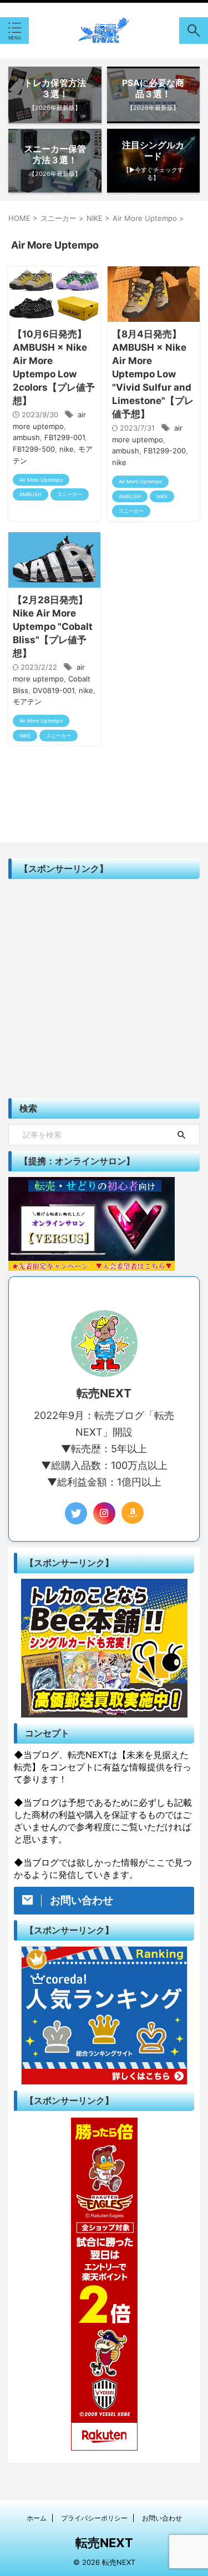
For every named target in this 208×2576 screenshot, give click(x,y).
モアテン (27, 701)
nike (67, 449)
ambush (26, 437)
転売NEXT (104, 2543)
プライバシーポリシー (94, 2518)
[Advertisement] (104, 989)
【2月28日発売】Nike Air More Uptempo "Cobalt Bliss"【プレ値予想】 (53, 627)
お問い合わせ (162, 2518)
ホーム (37, 2518)
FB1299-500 (34, 449)
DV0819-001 (54, 690)
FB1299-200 (165, 451)
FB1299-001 (65, 437)
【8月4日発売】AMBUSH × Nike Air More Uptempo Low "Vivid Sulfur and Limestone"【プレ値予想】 (153, 374)
